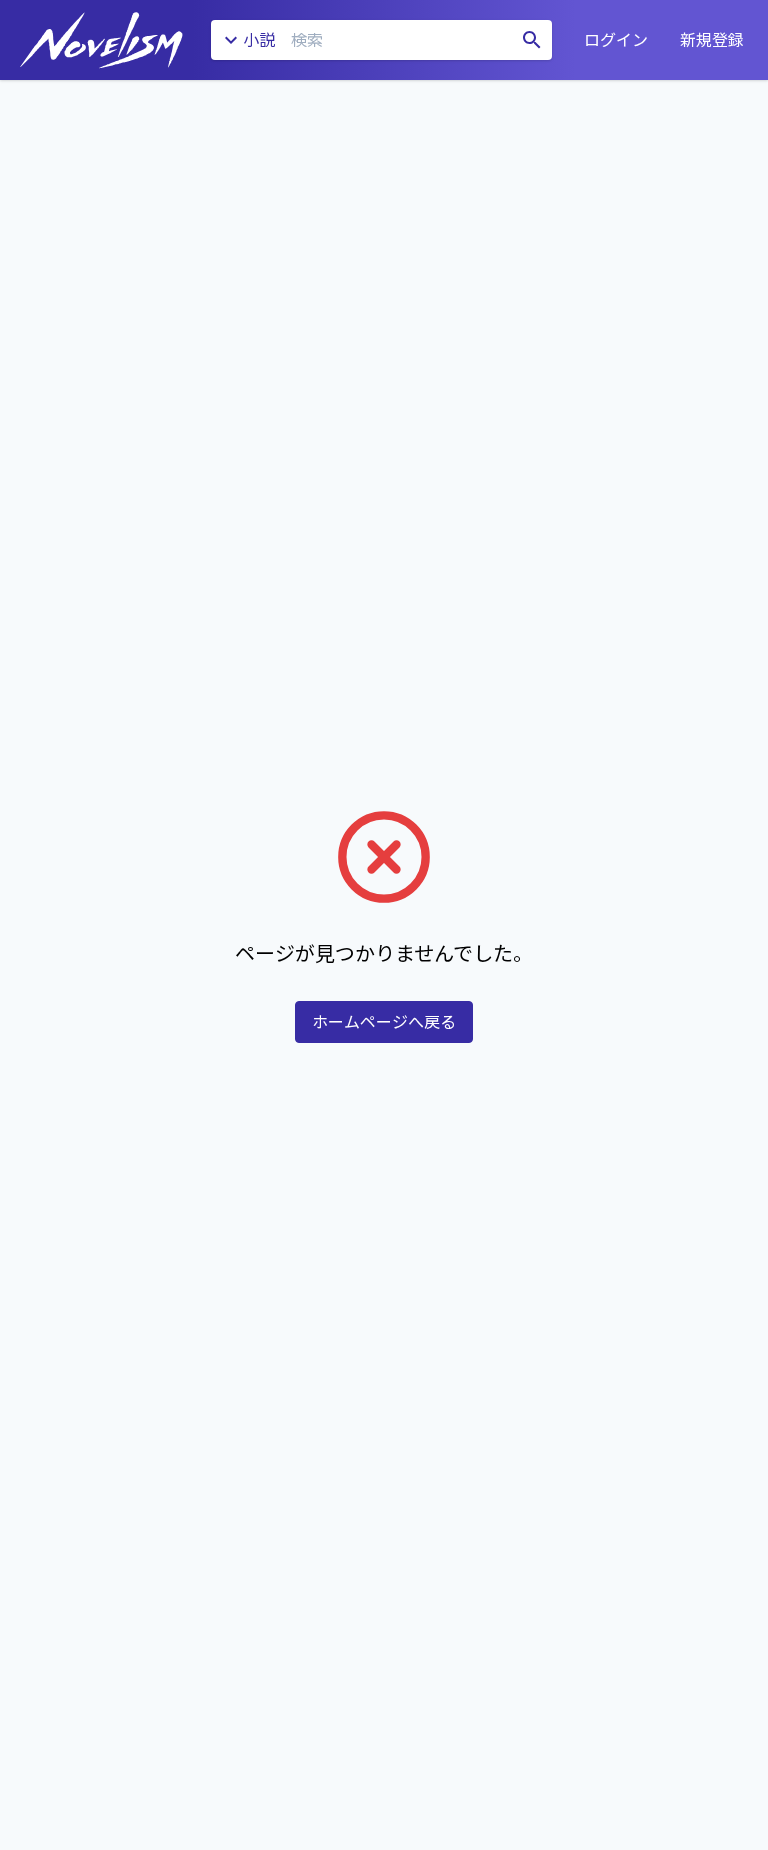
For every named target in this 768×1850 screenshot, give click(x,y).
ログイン (616, 40)
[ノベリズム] (101, 40)
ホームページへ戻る (384, 1022)
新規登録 (712, 40)
